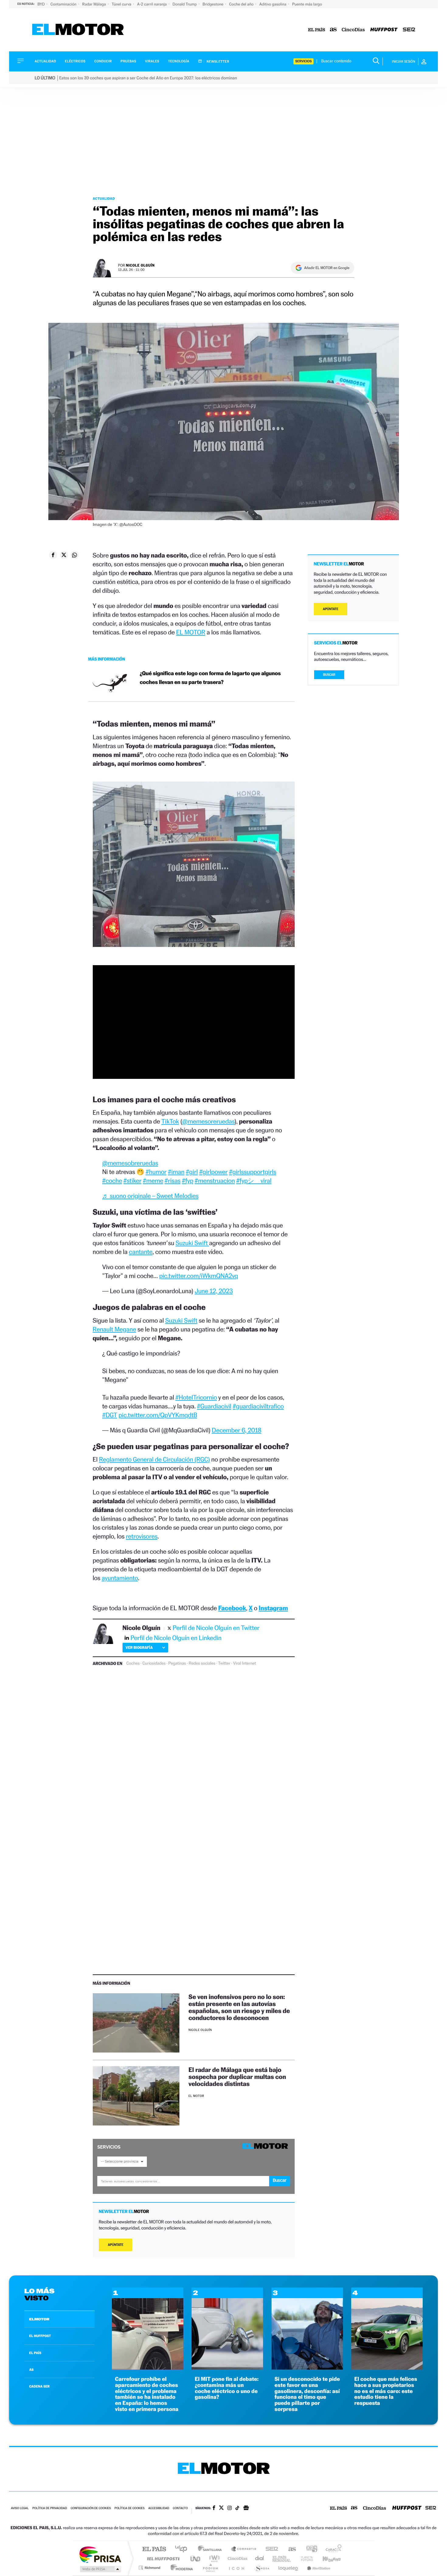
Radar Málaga (94, 4)
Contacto (180, 2508)
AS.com (289, 2549)
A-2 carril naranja (152, 4)
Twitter (224, 1663)
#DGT (110, 1415)
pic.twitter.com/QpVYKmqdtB (158, 1415)
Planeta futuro (304, 2559)
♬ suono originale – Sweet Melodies (150, 1196)
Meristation (318, 2568)
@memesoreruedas (208, 1121)
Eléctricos (75, 61)
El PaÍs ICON (236, 2568)
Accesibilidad (159, 2508)
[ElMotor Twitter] (221, 2508)
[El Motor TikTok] (237, 2509)
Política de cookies (130, 2508)
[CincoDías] (353, 30)
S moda (262, 2568)
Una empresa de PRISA (100, 2554)
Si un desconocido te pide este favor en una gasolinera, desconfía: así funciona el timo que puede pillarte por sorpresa (307, 2394)
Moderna (180, 2568)
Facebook (232, 1608)
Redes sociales (202, 1663)
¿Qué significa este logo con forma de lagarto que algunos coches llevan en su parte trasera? (210, 678)
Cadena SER (270, 2549)
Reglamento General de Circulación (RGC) (154, 1459)
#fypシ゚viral (254, 1181)
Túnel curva (122, 4)
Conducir (103, 61)
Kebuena (326, 2559)
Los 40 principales (183, 2549)
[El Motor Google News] (246, 2509)
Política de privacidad (50, 2508)
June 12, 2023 (214, 1291)
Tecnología (179, 61)
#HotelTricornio (196, 1397)
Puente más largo (307, 4)
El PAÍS (154, 2549)
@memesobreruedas (130, 1163)
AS (31, 2370)
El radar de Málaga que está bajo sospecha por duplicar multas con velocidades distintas (237, 2077)
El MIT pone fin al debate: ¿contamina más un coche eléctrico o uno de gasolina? (227, 2388)
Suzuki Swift (192, 1243)
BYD (42, 4)
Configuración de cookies (91, 2508)
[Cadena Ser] (409, 30)
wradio (213, 2559)
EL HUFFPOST (40, 2336)
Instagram (273, 1608)
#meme (153, 1181)
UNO (196, 2559)
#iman (176, 1172)
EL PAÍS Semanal (282, 2559)
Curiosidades (154, 1663)
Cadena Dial (260, 2559)
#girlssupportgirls (253, 1172)
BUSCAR (329, 675)
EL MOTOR (191, 632)
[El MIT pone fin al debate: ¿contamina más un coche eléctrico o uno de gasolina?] (227, 2368)
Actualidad (45, 61)
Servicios (303, 61)
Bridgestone (213, 4)
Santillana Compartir (244, 2549)
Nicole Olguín (140, 265)
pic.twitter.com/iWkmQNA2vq (198, 1276)
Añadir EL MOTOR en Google (327, 268)
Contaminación (64, 4)
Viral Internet (244, 1663)
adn (309, 2549)
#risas (172, 1181)
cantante (141, 1252)
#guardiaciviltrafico (258, 1406)
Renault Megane (114, 1329)
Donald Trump (185, 4)
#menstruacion (215, 1181)
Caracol (332, 2549)
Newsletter (218, 61)
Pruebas (129, 61)
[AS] (333, 30)
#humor (156, 1172)
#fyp (187, 1181)
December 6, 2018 (236, 1430)
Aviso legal (20, 2508)
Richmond (150, 2568)
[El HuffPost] (384, 30)
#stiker (132, 1181)
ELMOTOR (39, 2319)
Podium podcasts (210, 2568)
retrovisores (142, 1536)
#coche (112, 1181)
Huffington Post (162, 2559)
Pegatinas (177, 1663)
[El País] (317, 30)
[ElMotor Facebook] (214, 2509)
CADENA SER (39, 2386)
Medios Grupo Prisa (100, 2569)
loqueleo (289, 2568)
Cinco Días (237, 2559)
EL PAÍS (35, 2353)
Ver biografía (139, 1647)
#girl (192, 1172)
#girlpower (213, 1172)
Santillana (212, 2549)
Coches (133, 1663)
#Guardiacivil (214, 1406)
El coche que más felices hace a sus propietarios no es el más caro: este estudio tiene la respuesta (386, 2391)
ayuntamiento (120, 1578)
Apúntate (116, 2245)
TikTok (170, 1121)
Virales (152, 61)
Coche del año (242, 4)
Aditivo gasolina (273, 4)
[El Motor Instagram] (230, 2509)
